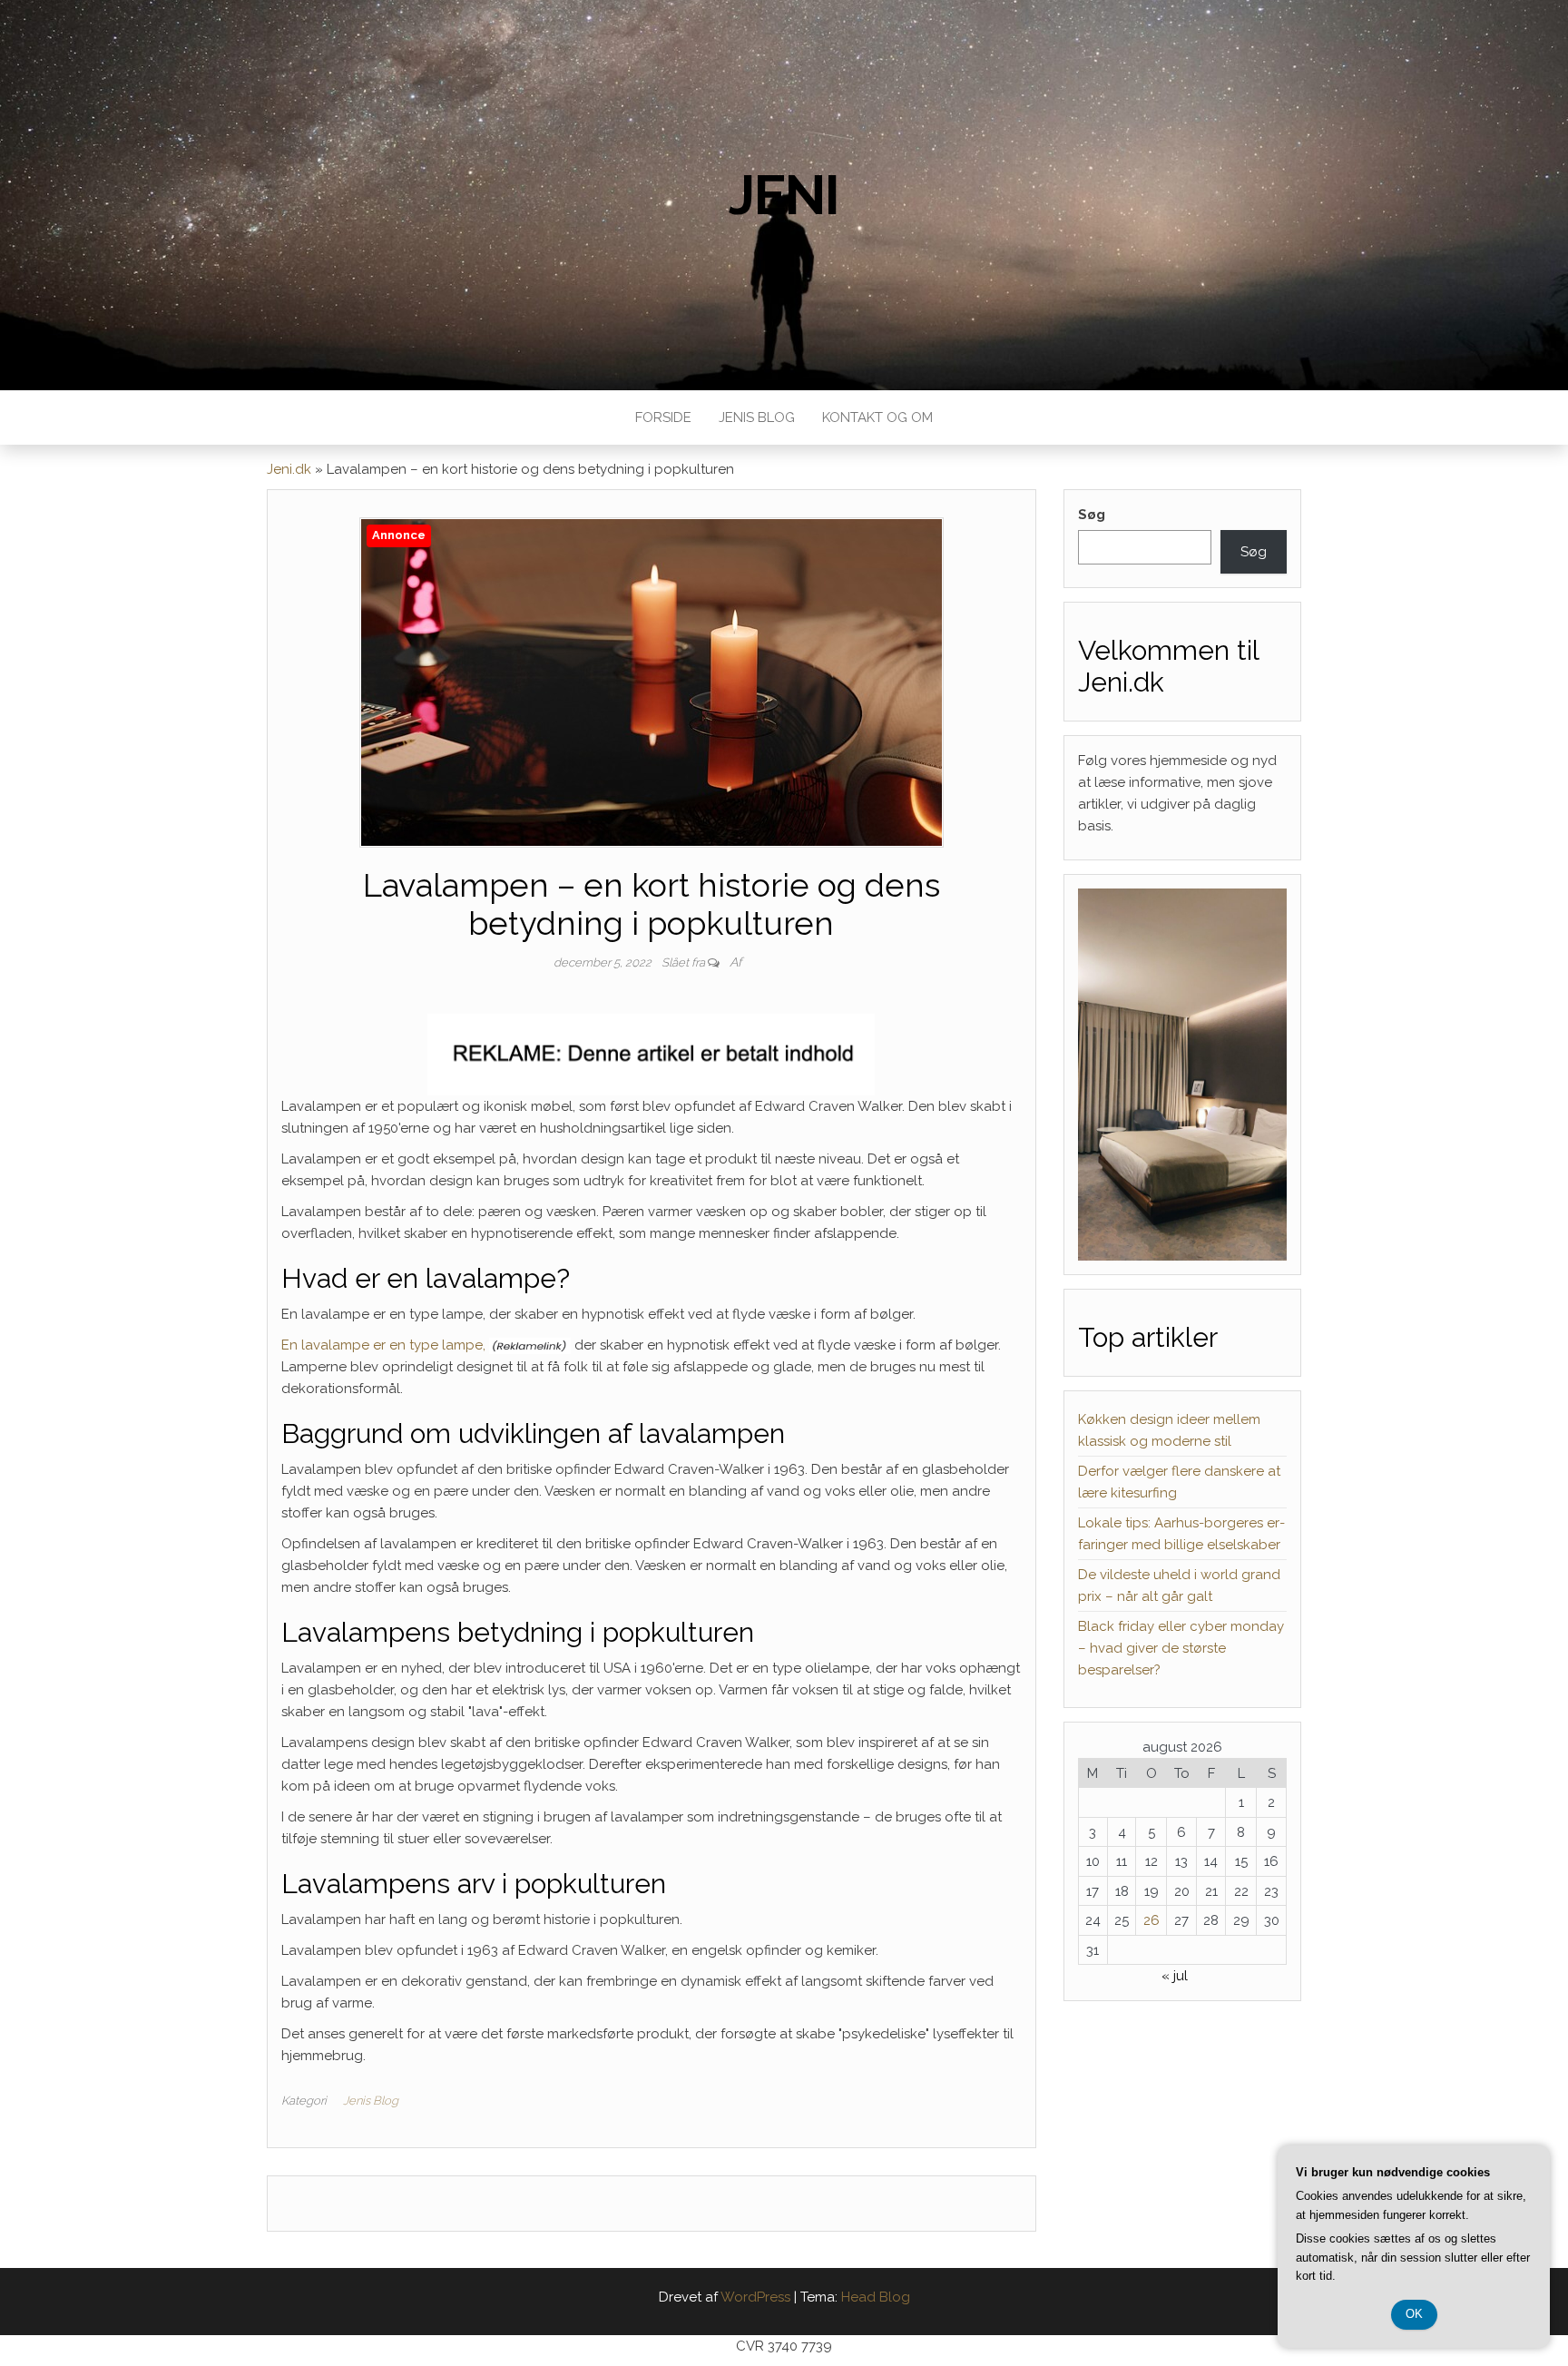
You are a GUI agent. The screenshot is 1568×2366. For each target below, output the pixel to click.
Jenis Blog (757, 417)
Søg (1092, 515)
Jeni (784, 195)
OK (1414, 2314)
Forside (663, 417)
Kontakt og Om (877, 417)
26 (1151, 1920)
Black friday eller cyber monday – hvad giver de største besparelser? (1181, 1648)
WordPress (755, 2297)
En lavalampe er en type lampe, (383, 1345)
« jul (1175, 1976)
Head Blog (876, 2297)
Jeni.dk (289, 469)
